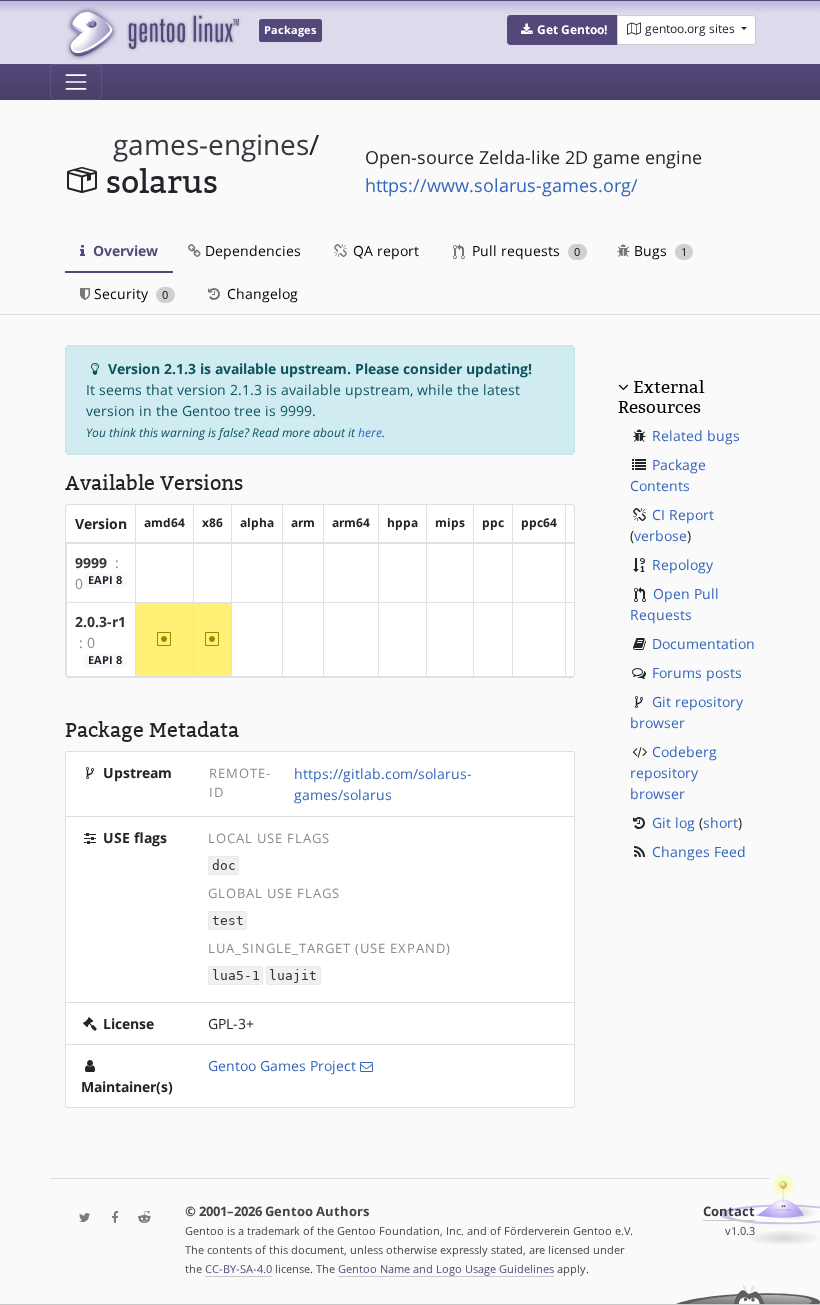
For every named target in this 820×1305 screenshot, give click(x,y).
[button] (562, 30)
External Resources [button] (661, 397)
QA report (384, 250)
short (720, 822)
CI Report (683, 514)
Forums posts (697, 672)
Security (129, 293)
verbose (660, 535)
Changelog (260, 293)
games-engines (211, 144)
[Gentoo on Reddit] (139, 1218)
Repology (682, 564)
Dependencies (251, 250)
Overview (123, 250)
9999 (91, 562)
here (370, 432)
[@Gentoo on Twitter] (80, 1218)
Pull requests (524, 250)
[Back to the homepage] (152, 32)
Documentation (703, 643)
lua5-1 (236, 975)
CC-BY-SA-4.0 (238, 1268)
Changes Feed (699, 851)
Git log (673, 822)
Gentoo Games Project (282, 1065)
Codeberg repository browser (673, 772)
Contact (729, 1211)
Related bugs (696, 435)
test (228, 920)
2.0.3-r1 (100, 621)
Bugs (658, 250)
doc (224, 865)
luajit (293, 975)
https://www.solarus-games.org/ (501, 185)
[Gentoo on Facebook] (110, 1218)
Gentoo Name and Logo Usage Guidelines (446, 1268)
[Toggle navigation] (76, 82)
